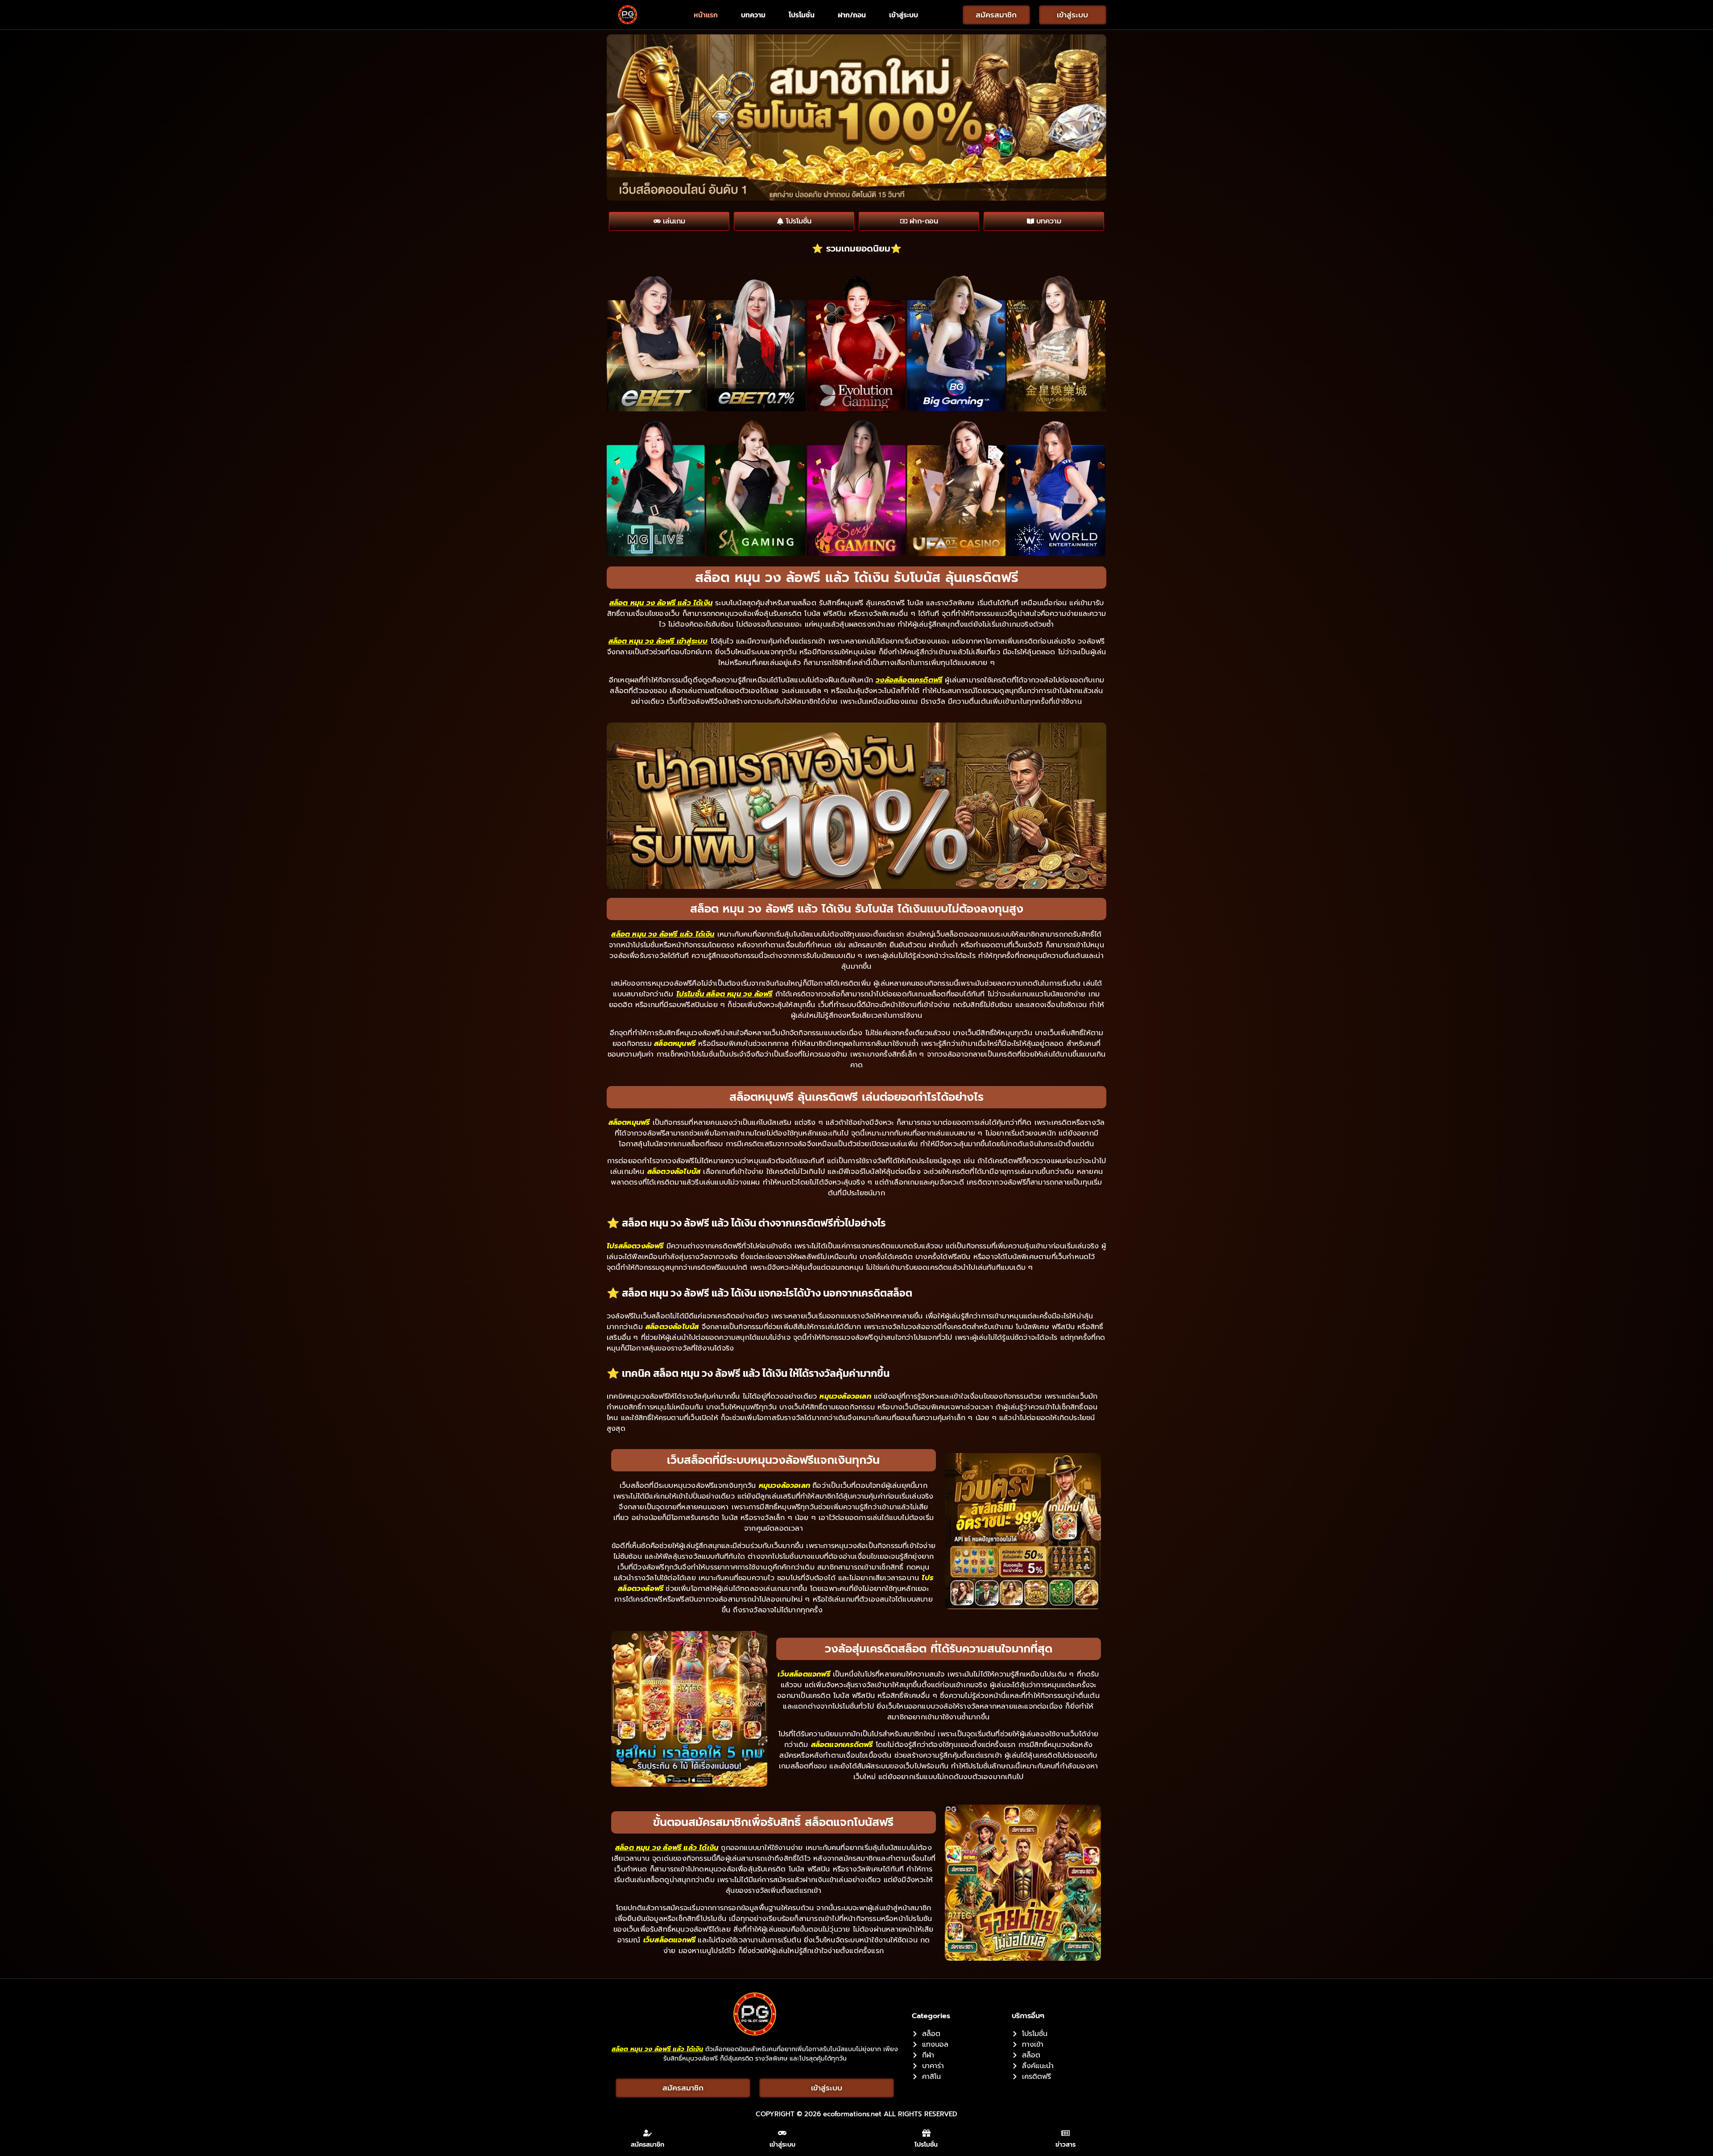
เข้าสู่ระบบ (904, 15)
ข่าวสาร (1065, 2145)
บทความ (753, 15)
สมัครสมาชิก (648, 2145)
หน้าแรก (706, 15)
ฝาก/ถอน (852, 15)
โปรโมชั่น (802, 15)
